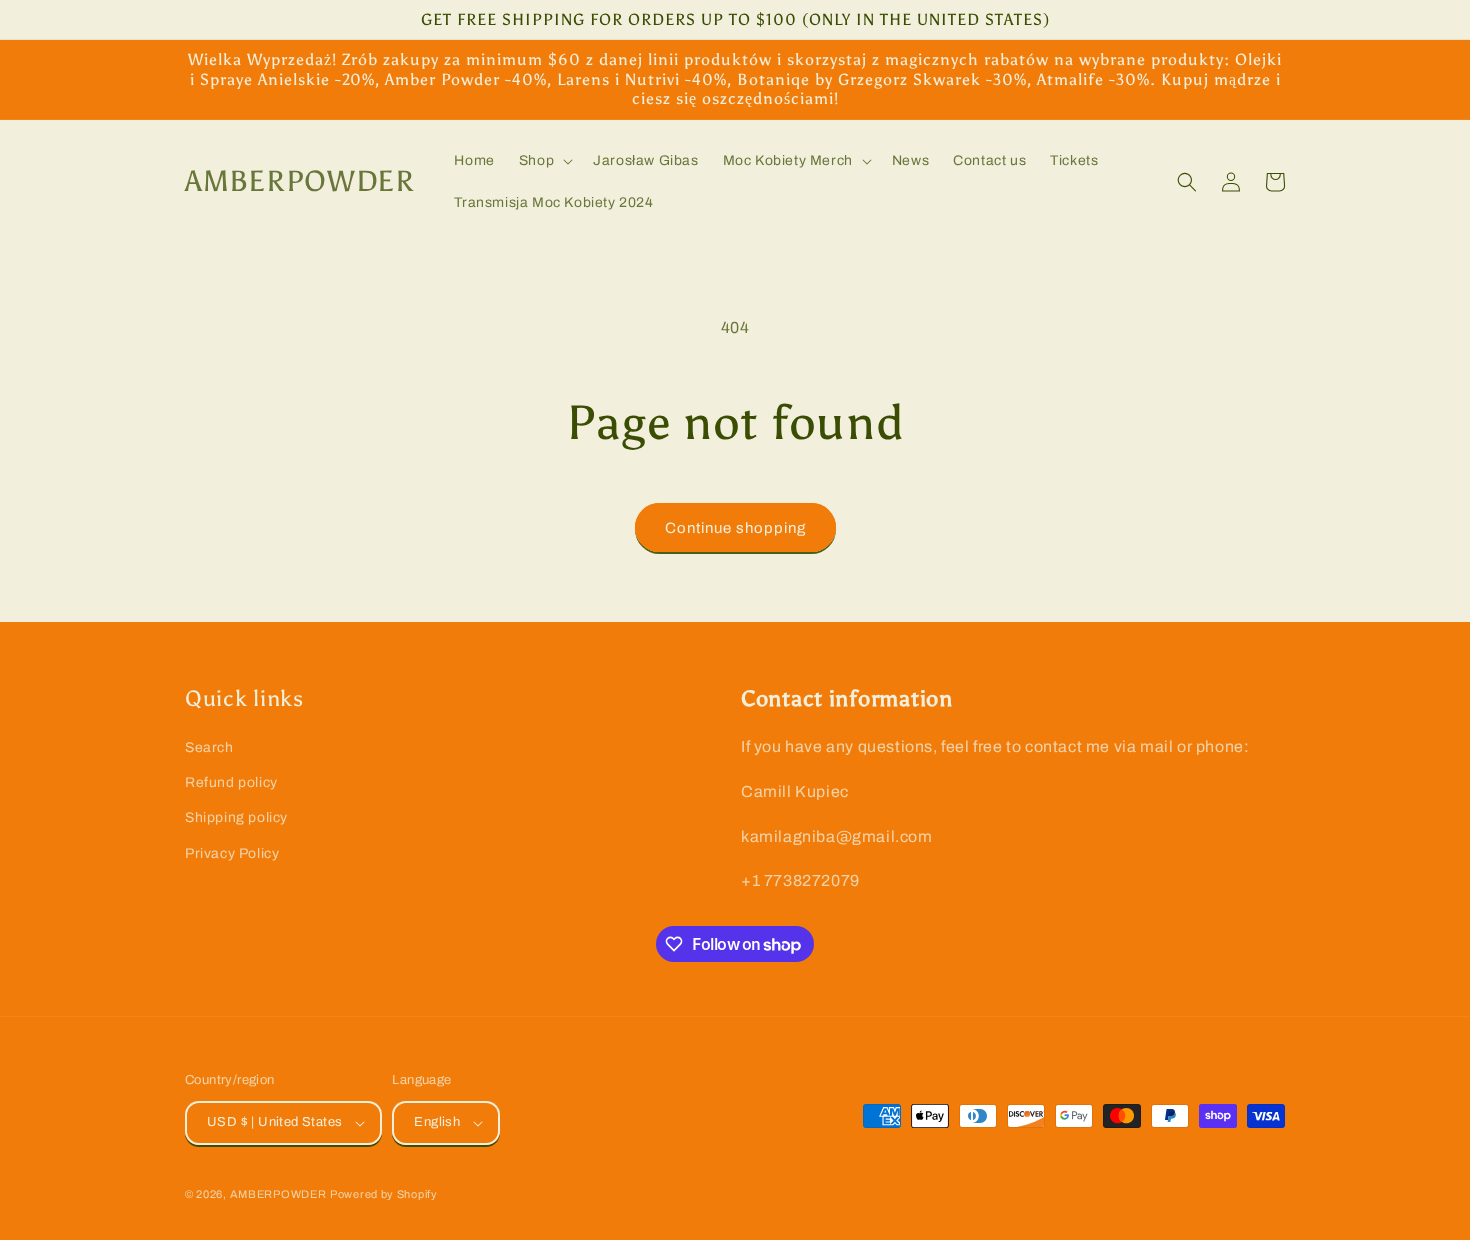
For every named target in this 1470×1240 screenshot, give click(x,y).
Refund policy (231, 782)
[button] (544, 161)
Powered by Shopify (384, 1194)
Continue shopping (735, 528)
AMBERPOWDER (278, 1194)
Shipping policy (236, 817)
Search (209, 747)
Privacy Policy (232, 853)
